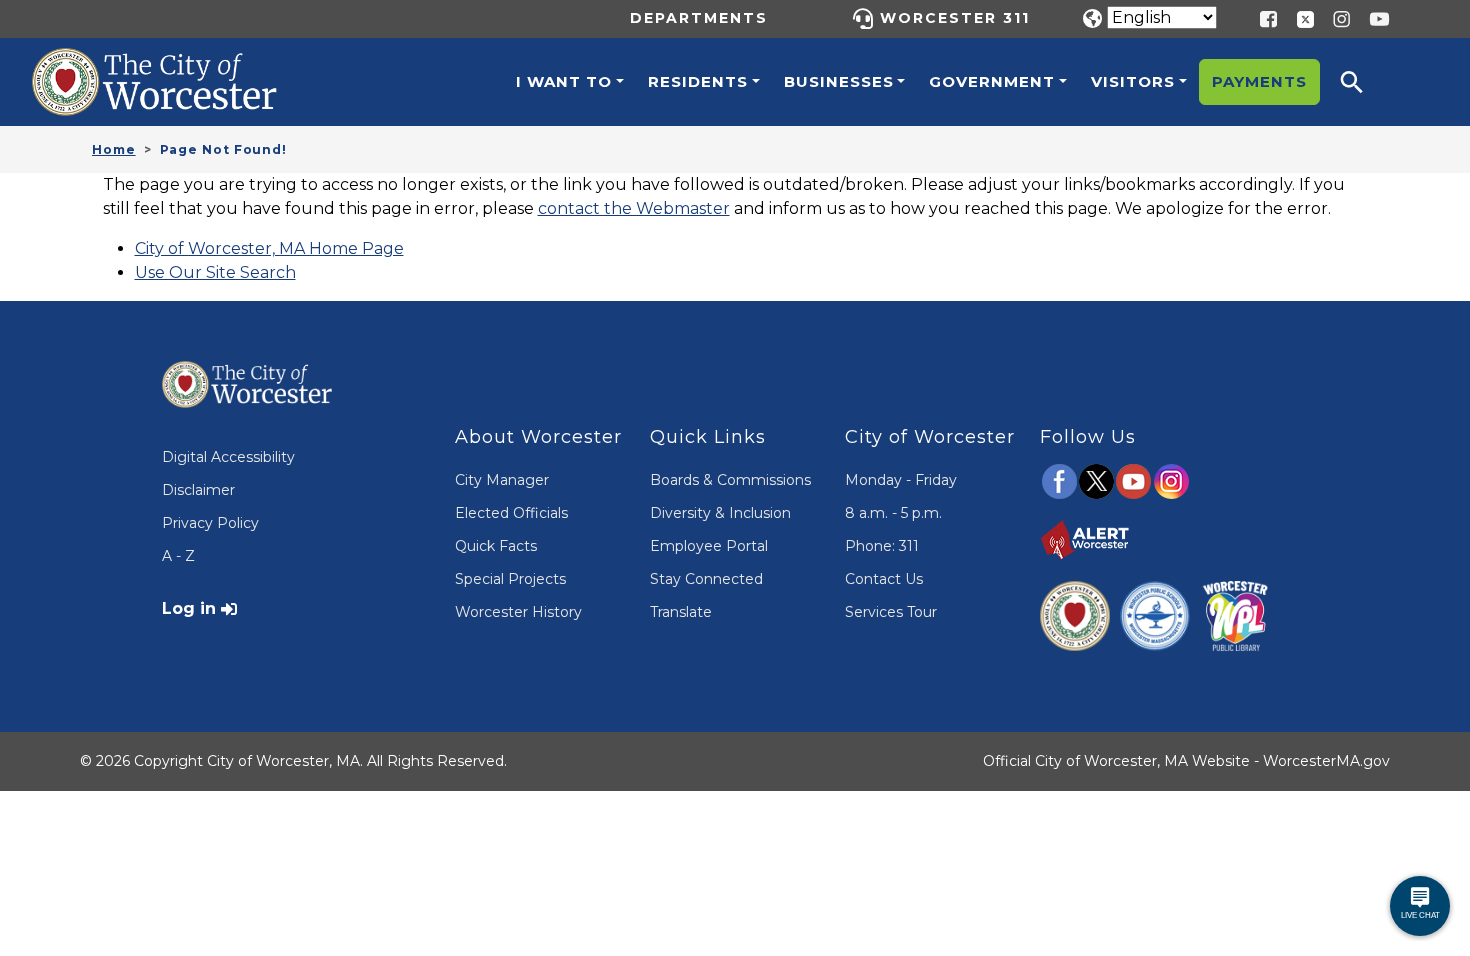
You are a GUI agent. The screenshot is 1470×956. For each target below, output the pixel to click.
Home (114, 149)
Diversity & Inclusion (720, 513)
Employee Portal (709, 546)
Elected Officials (511, 513)
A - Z (178, 556)
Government (992, 81)
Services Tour (891, 612)
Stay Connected (706, 579)
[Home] (176, 63)
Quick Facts (496, 546)
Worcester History (518, 612)
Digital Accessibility (228, 457)
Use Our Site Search (215, 272)
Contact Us (884, 579)
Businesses (839, 81)
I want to (564, 81)
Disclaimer (198, 490)
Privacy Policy (210, 523)
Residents (698, 81)
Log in (189, 608)
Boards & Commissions (730, 480)
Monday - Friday (901, 480)
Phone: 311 (882, 546)
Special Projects (510, 579)
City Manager (502, 480)
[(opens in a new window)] (1298, 17)
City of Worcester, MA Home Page (269, 248)
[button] (1365, 82)
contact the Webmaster (634, 208)
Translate (681, 612)
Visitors (1133, 81)
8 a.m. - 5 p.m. (893, 513)
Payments (1259, 81)
